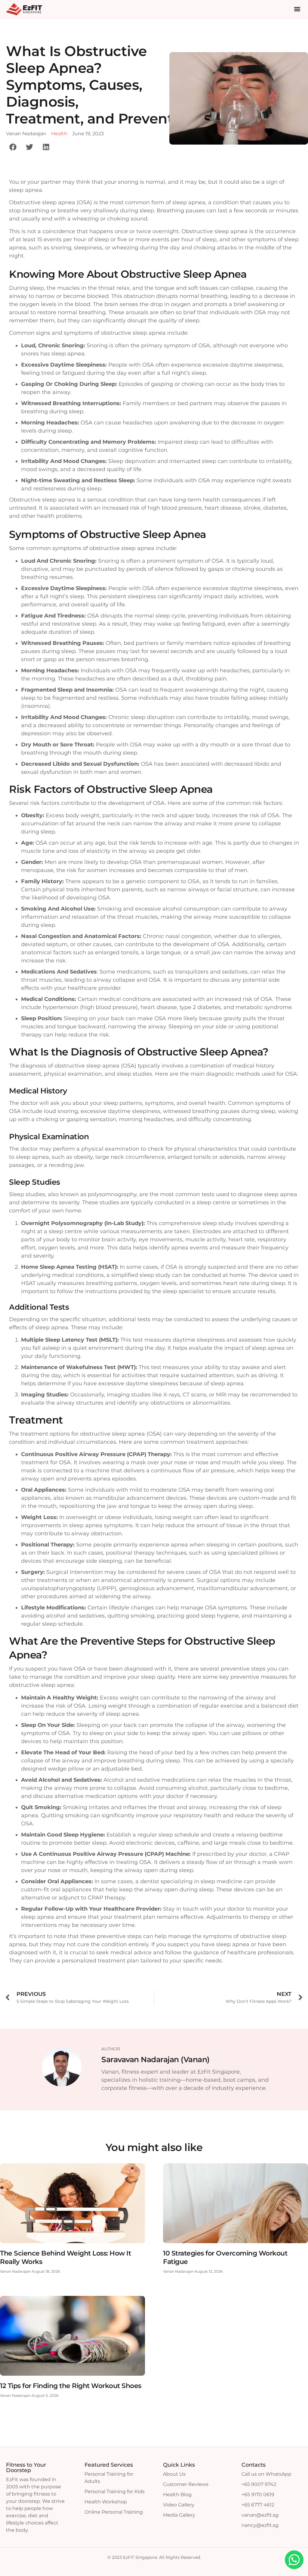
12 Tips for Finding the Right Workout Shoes (71, 2386)
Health (59, 134)
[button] (297, 9)
